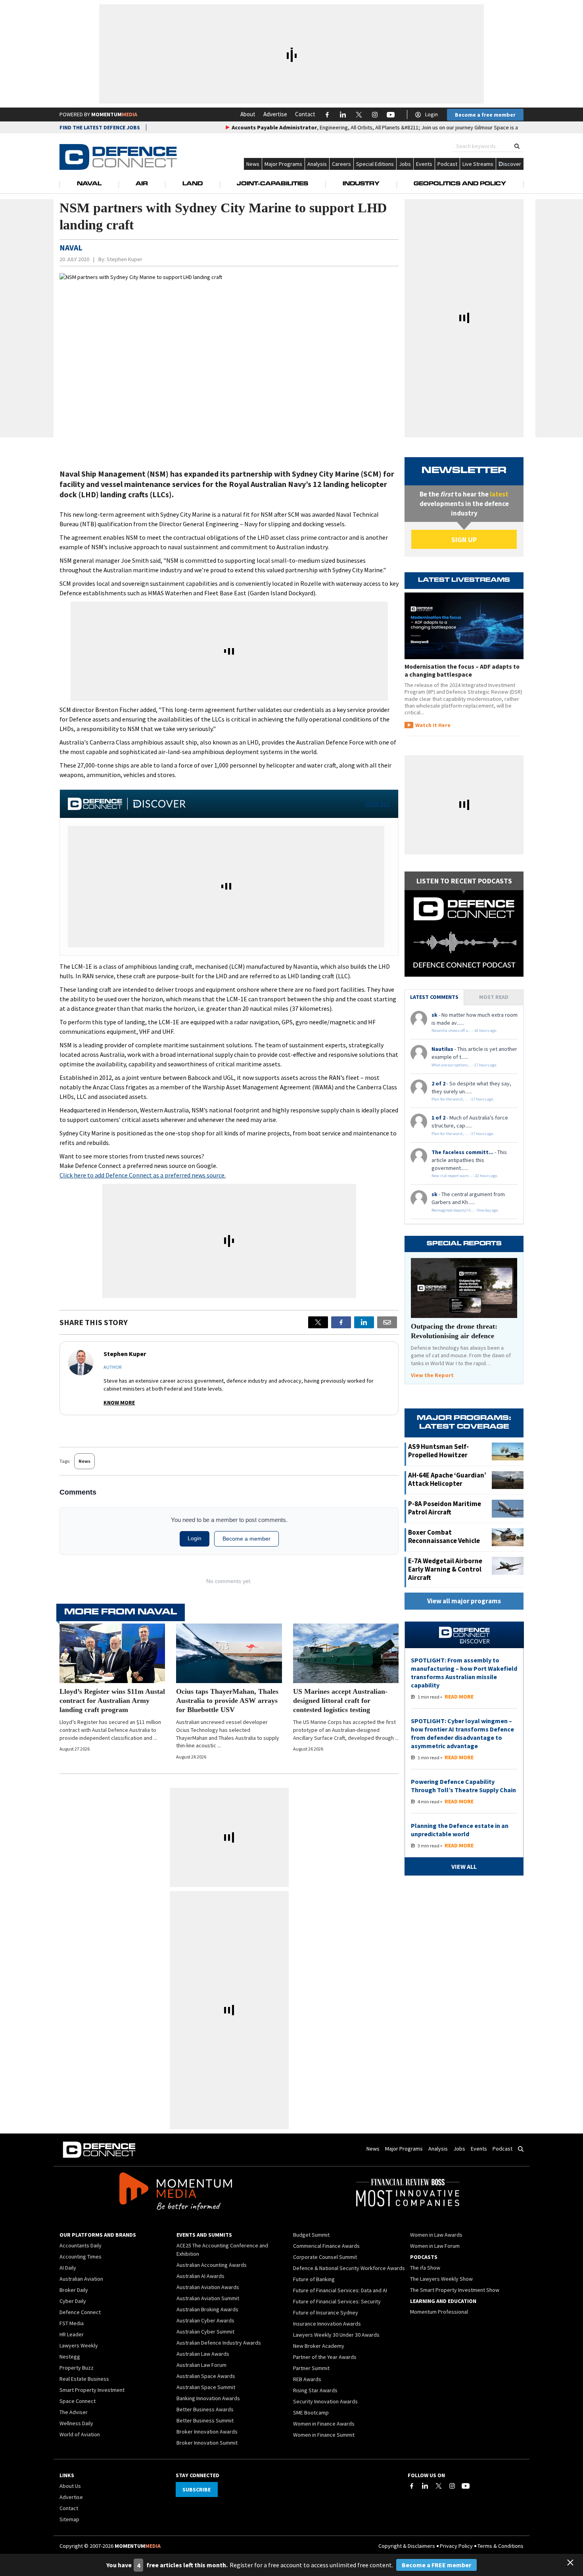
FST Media (72, 2323)
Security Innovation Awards (325, 2401)
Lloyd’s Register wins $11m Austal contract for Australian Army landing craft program (112, 1701)
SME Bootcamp (311, 2412)
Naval (89, 184)
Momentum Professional (439, 2312)
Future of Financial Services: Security (337, 2301)
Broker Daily (74, 2290)
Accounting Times (81, 2257)
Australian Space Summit (206, 2387)
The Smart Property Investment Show (455, 2290)
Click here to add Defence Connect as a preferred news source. (143, 1175)
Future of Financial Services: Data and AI (340, 2290)
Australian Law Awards (203, 2354)
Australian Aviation (81, 2279)
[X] (318, 1322)
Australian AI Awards (200, 2276)
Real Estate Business (84, 2379)
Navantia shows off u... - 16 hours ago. (464, 1030)
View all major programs (464, 1601)
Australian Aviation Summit (208, 2298)
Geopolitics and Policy (460, 184)
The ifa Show (425, 2268)
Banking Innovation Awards (208, 2398)
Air (142, 184)
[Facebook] (412, 2486)
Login (431, 114)
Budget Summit (311, 2235)
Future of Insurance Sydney (326, 2312)
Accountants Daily (81, 2245)
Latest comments (434, 997)
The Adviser (74, 2412)
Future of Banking (314, 2279)
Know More (119, 1402)
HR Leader (72, 2334)
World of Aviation (80, 2434)
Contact (305, 114)
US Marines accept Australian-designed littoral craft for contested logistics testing (340, 1701)
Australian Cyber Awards (205, 2320)
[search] (517, 146)
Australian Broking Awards (207, 2309)
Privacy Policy (456, 2546)
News (253, 164)
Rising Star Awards (315, 2390)
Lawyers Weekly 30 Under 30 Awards (336, 2335)
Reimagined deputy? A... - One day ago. (465, 1210)
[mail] (387, 1322)
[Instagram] (452, 2486)
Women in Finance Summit (324, 2435)
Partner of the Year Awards (325, 2357)
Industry (361, 184)
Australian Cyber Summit (205, 2332)
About (248, 114)
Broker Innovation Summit (207, 2443)
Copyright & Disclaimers (407, 2546)
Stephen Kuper (125, 259)
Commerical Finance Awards (326, 2246)
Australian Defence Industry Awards (219, 2343)
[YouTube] (466, 2486)
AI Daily (68, 2268)
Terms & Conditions (501, 2546)
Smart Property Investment (92, 2390)
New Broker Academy (319, 2346)
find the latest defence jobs (100, 127)
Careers (341, 164)
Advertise (275, 114)
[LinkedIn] (425, 2486)
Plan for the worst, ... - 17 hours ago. (463, 1099)
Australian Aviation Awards (208, 2287)
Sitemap (69, 2519)
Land (193, 184)
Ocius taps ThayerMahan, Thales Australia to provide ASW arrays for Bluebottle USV (227, 1701)
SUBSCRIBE (197, 2489)
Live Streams (478, 164)
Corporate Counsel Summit (325, 2257)
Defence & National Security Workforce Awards (349, 2268)
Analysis (317, 164)
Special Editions (375, 164)
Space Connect (78, 2401)
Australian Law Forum (201, 2365)
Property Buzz (77, 2368)
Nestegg (70, 2357)
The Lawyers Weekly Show (441, 2279)
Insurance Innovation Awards (327, 2324)
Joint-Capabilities (272, 184)
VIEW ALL (378, 804)
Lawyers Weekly (79, 2345)
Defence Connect (80, 2312)
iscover (512, 164)
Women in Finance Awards (324, 2424)
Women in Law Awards (436, 2235)
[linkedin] (364, 1322)
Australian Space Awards (206, 2376)
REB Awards (307, 2379)
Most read (494, 997)
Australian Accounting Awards (212, 2265)
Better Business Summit (205, 2420)
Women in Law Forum (435, 2246)
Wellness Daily (76, 2423)
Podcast (447, 164)
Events (424, 164)
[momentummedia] (175, 2193)
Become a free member (485, 115)
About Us (70, 2486)
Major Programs (283, 164)
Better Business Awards (205, 2409)
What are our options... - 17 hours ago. (464, 1065)
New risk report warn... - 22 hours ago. (465, 1176)
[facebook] (341, 1322)
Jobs (405, 164)
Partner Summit (311, 2368)
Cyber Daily (73, 2301)
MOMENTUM (114, 114)
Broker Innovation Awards (207, 2432)
